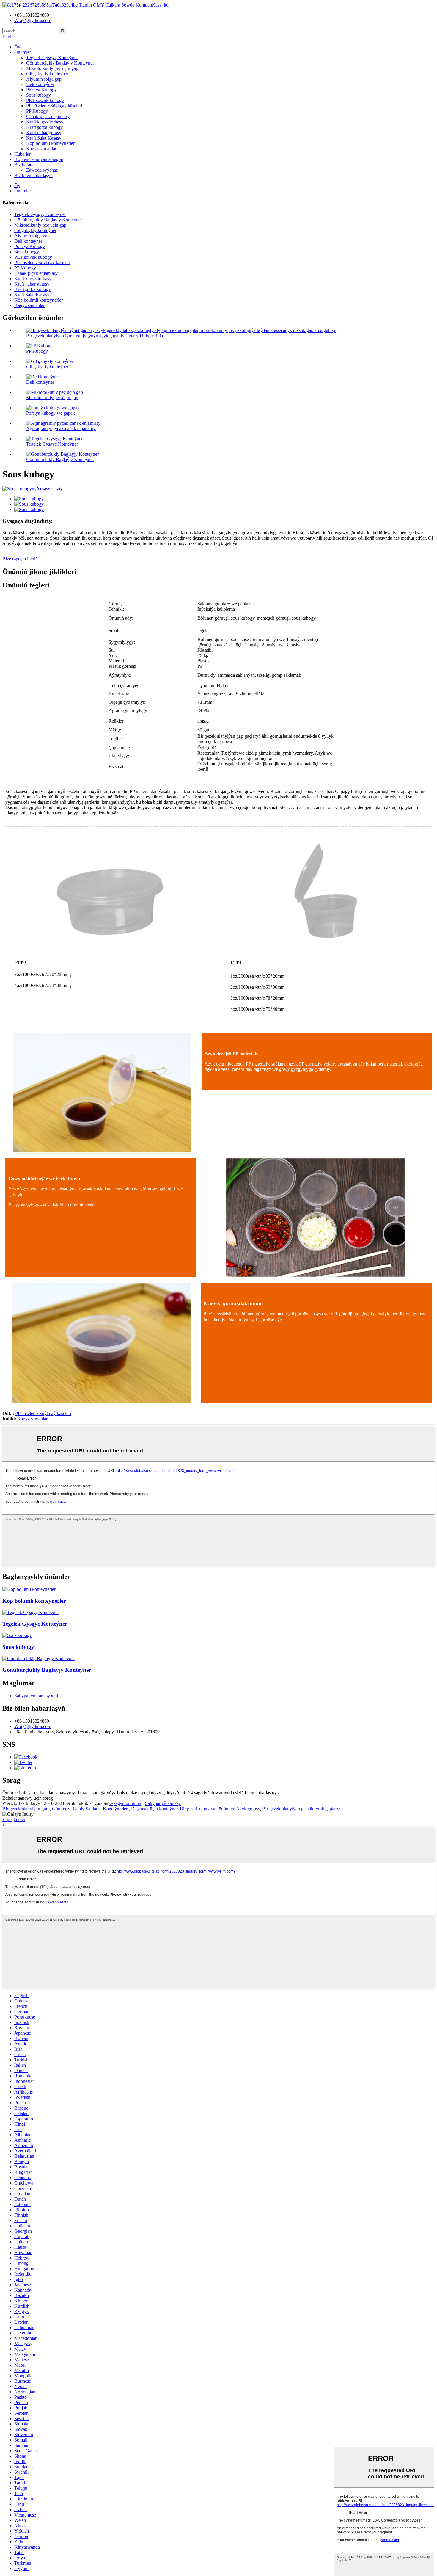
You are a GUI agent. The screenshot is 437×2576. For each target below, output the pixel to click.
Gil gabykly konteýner (47, 74)
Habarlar (22, 154)
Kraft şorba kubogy (44, 127)
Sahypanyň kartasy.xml (36, 1696)
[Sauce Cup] (17, 1635)
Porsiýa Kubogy (41, 90)
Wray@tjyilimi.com (33, 1726)
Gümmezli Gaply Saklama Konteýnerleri (90, 1809)
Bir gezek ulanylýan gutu (26, 1809)
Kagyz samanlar (41, 149)
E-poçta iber (14, 1819)
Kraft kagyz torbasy (45, 122)
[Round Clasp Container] (31, 1612)
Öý (17, 47)
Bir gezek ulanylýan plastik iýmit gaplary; (301, 1809)
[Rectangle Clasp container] (39, 1658)
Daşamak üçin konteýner (154, 1809)
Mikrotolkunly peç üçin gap (52, 68)
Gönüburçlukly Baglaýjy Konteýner (60, 63)
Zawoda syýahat (42, 170)
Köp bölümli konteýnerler (50, 143)
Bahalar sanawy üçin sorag (28, 1798)
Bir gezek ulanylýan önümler (207, 1809)
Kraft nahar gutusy (44, 133)
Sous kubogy (38, 95)
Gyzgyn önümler (125, 1803)
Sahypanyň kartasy (163, 1803)
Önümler (23, 52)
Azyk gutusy (248, 1809)
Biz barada (24, 165)
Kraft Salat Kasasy (44, 138)
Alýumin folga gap (44, 79)
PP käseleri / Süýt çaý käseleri (54, 106)
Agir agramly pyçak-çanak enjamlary (61, 428)
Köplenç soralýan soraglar (39, 159)
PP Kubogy (37, 111)
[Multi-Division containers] (29, 1589)
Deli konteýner (40, 84)
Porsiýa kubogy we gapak (51, 413)
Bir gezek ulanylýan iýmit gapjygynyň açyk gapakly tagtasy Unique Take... (97, 336)
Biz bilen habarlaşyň (33, 175)
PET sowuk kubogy (45, 100)
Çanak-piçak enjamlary (48, 116)
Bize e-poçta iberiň (20, 559)
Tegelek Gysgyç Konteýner (52, 58)
